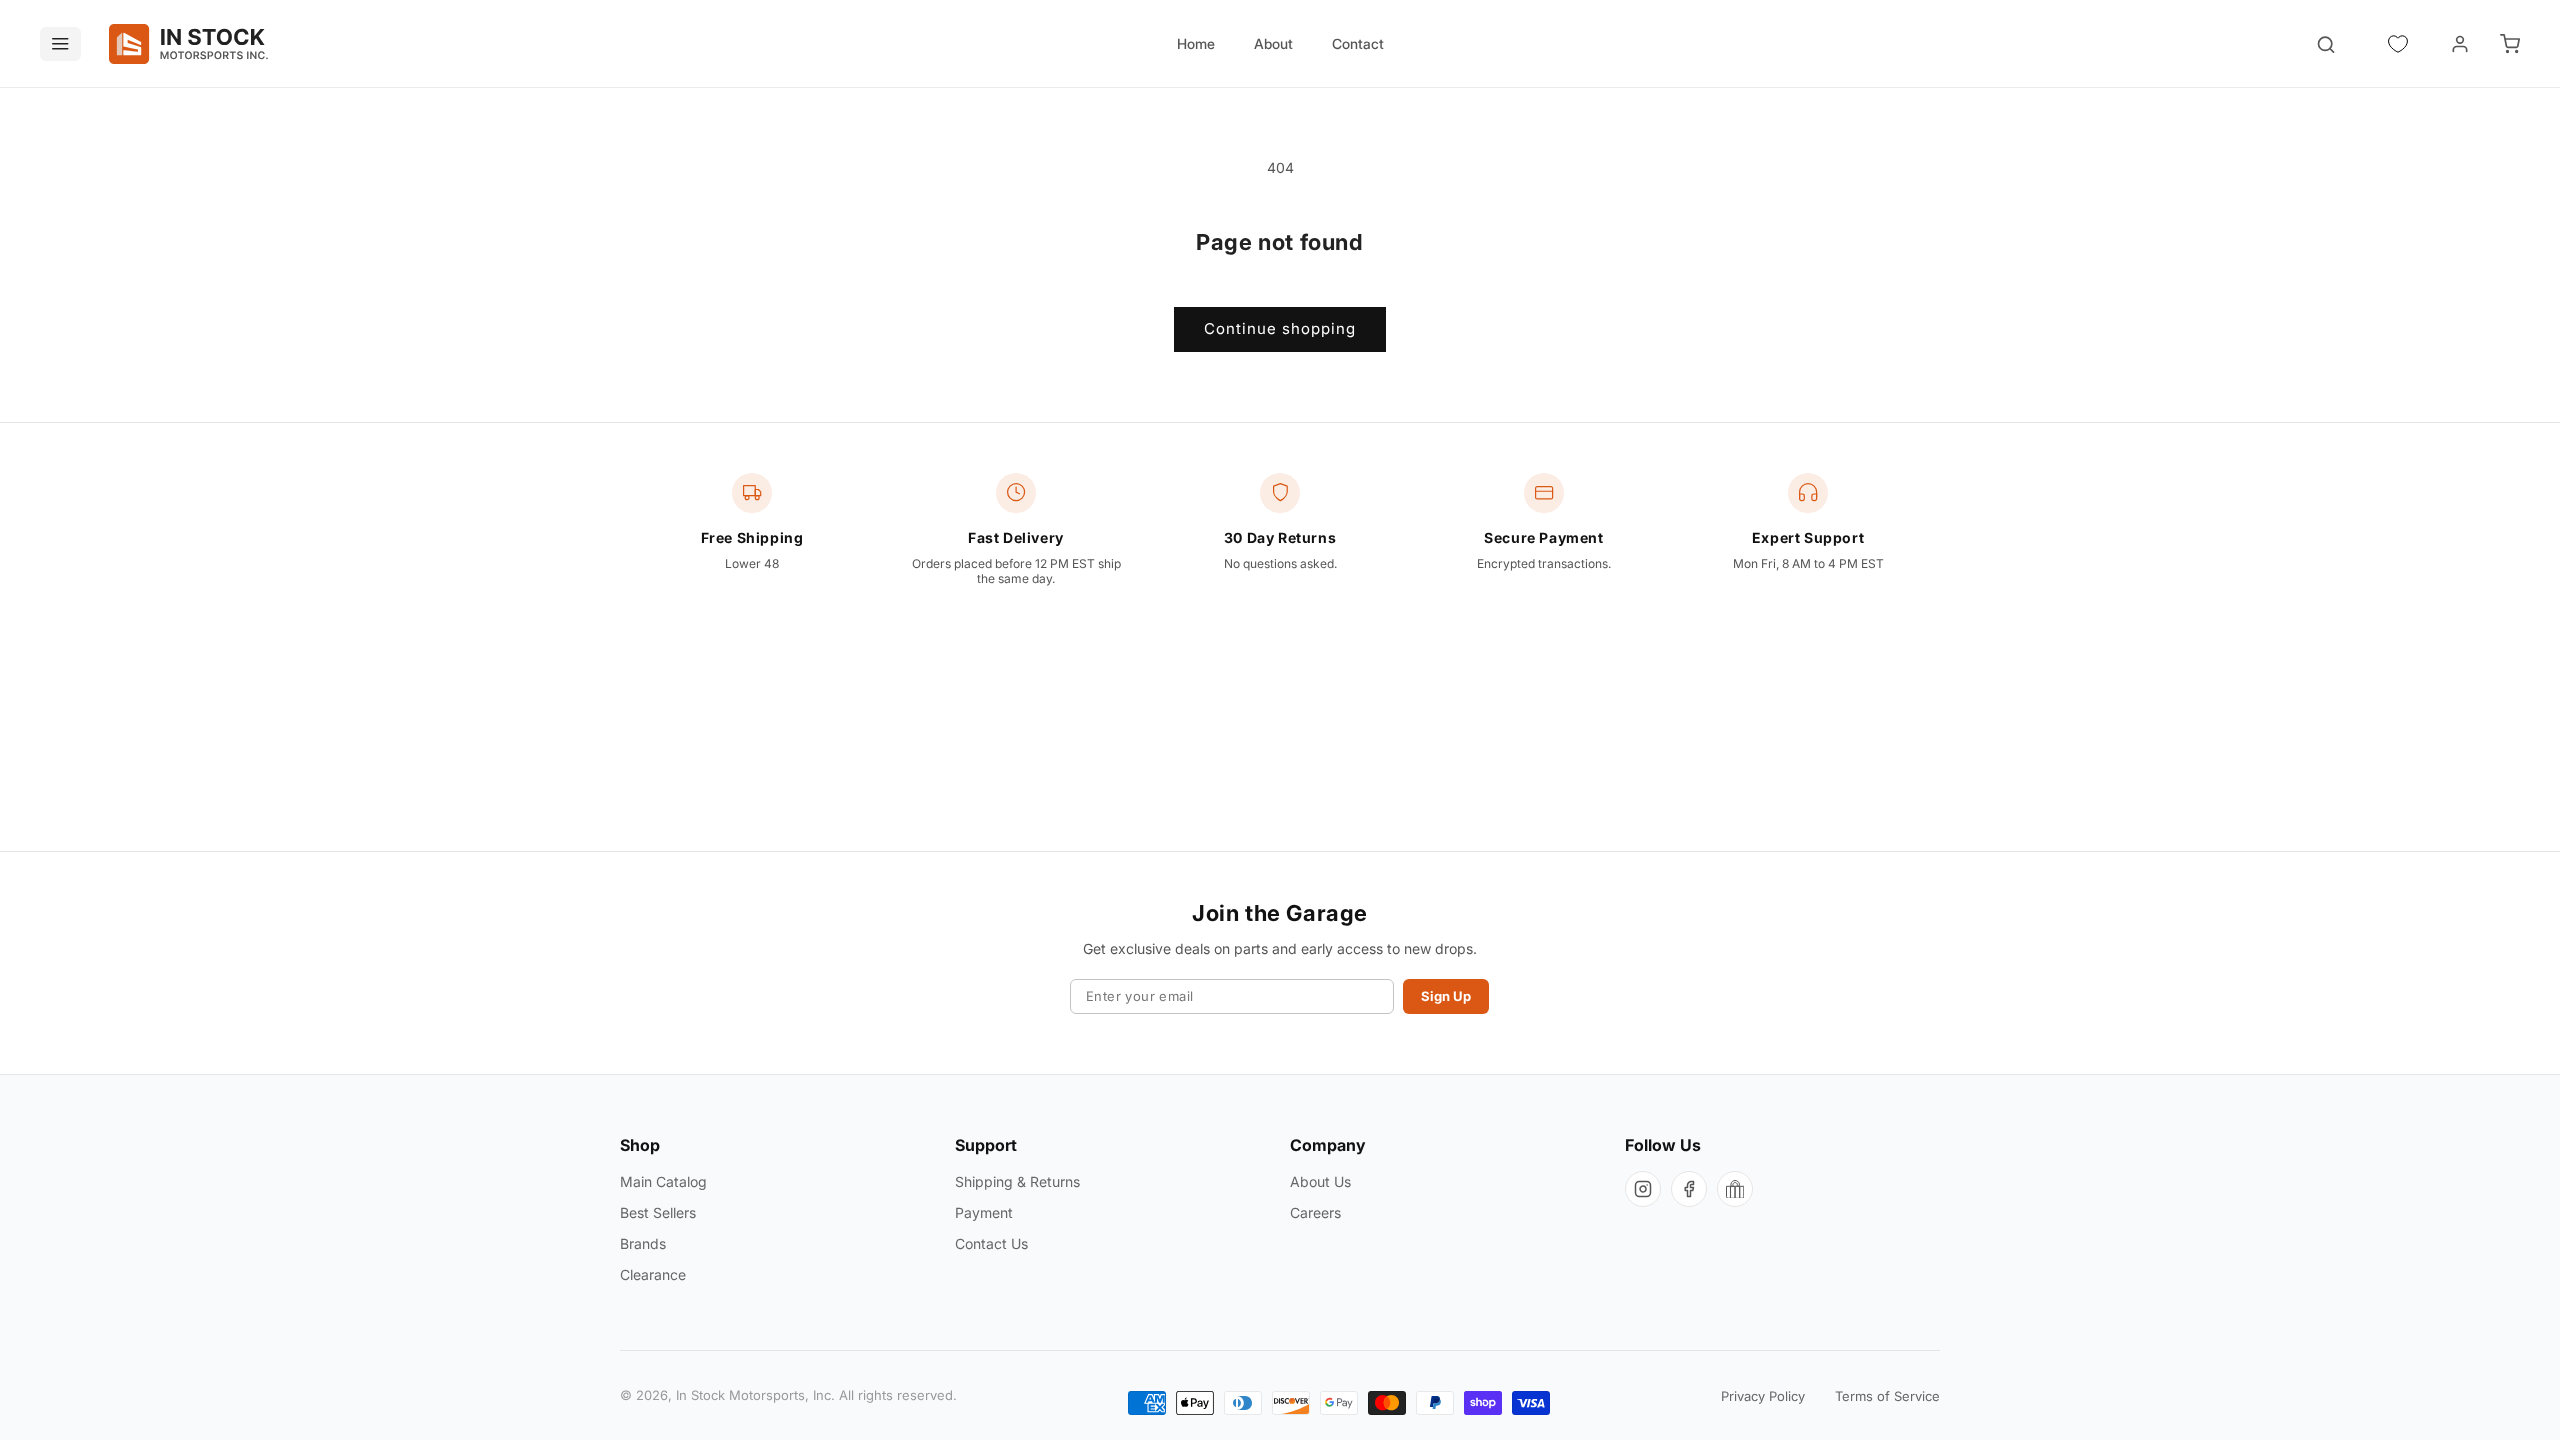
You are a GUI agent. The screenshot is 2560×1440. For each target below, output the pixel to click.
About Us (1320, 1181)
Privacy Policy (1763, 1396)
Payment (984, 1212)
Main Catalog (663, 1181)
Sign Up (1446, 996)
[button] (2510, 44)
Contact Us (991, 1243)
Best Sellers (658, 1212)
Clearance (653, 1274)
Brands (643, 1243)
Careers (1315, 1212)
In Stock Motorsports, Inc (753, 1395)
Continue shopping (1280, 328)
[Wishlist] (2398, 44)
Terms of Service (1887, 1396)
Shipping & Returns (1017, 1181)
